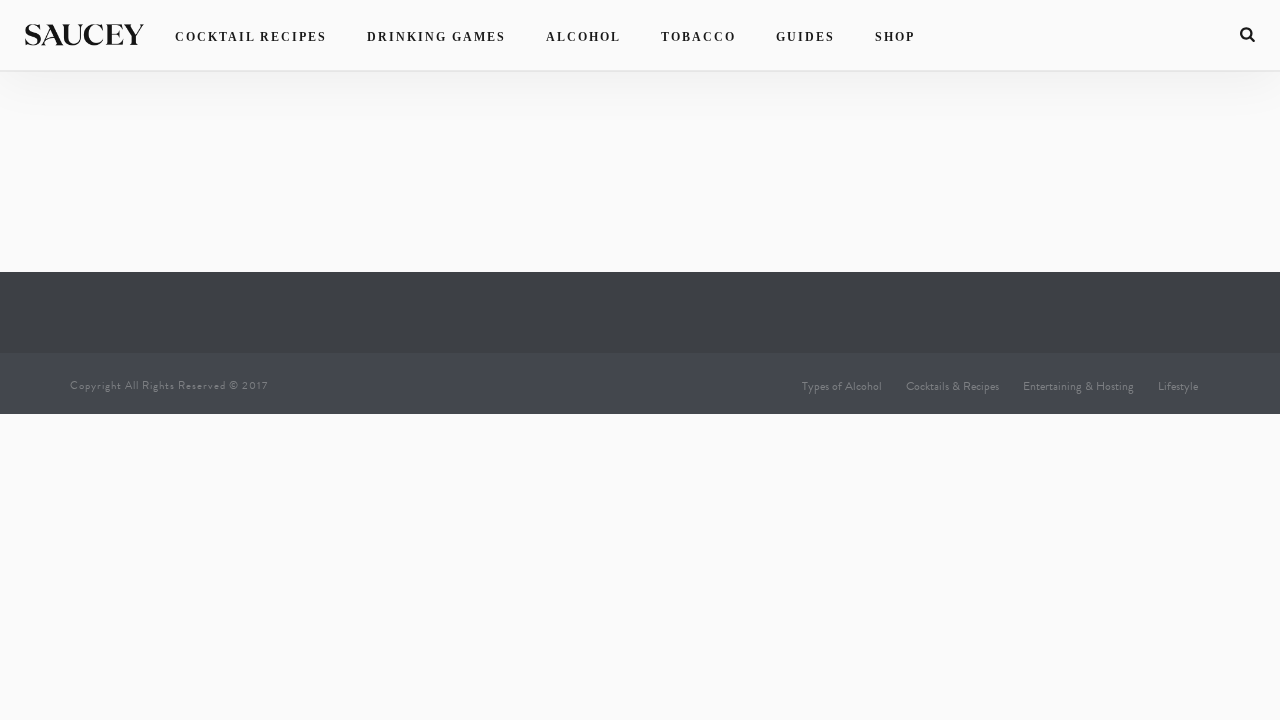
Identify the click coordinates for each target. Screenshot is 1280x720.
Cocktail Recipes (251, 37)
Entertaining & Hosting (1078, 386)
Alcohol (583, 37)
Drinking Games (436, 37)
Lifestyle (1178, 386)
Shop (895, 37)
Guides (805, 37)
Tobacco (698, 37)
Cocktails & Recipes (952, 386)
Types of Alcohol (842, 386)
